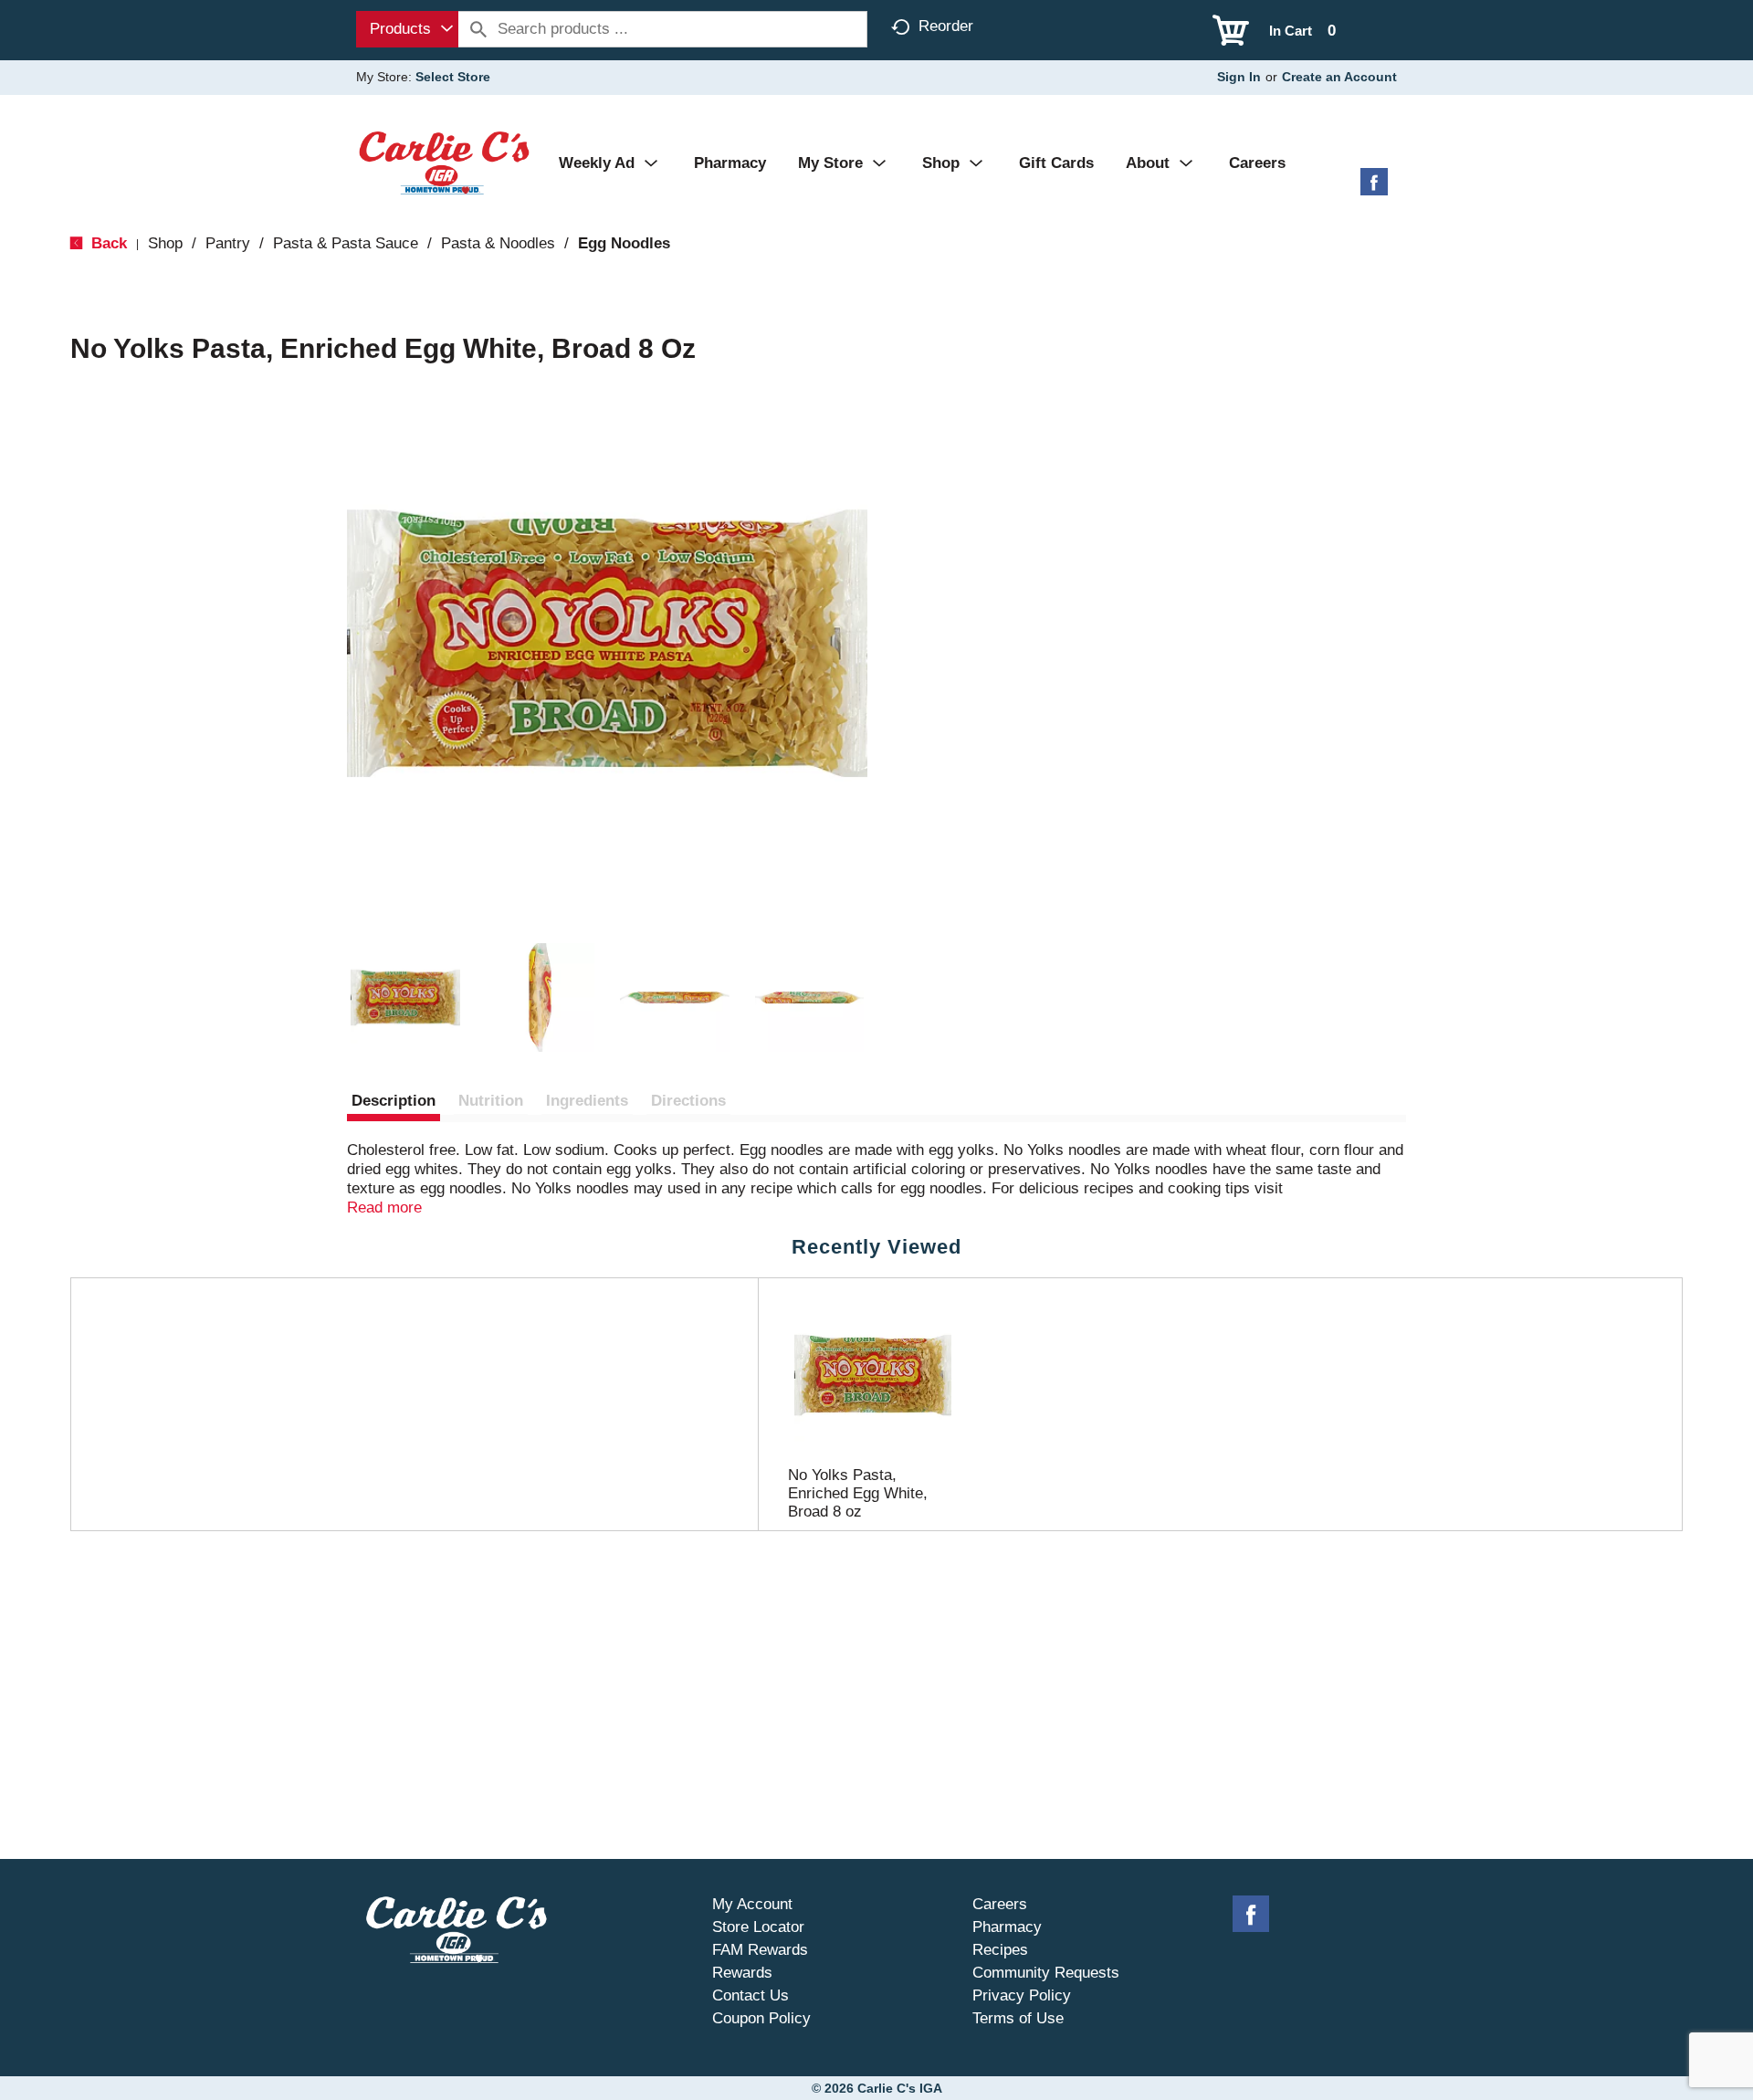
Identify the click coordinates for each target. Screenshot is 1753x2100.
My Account (752, 1904)
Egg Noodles (624, 243)
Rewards (742, 1973)
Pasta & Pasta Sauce (346, 243)
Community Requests (1046, 1973)
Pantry (228, 243)
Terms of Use (1018, 2018)
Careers (1000, 1904)
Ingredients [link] (587, 1101)
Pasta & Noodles (498, 243)
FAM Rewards (760, 1950)
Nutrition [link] (491, 1101)
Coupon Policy (761, 2018)
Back (107, 243)
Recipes (1000, 1950)
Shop (165, 243)
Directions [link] (688, 1101)
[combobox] (407, 29)
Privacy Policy (1022, 1995)
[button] (405, 998)
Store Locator (758, 1927)
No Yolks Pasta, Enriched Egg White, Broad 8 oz (858, 1493)
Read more (384, 1207)
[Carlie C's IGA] (444, 162)
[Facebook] (1374, 189)
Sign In (1239, 77)
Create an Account (1339, 77)
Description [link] (394, 1101)
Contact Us (751, 1995)
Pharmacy (1007, 1927)
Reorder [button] (946, 26)
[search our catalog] (478, 29)
